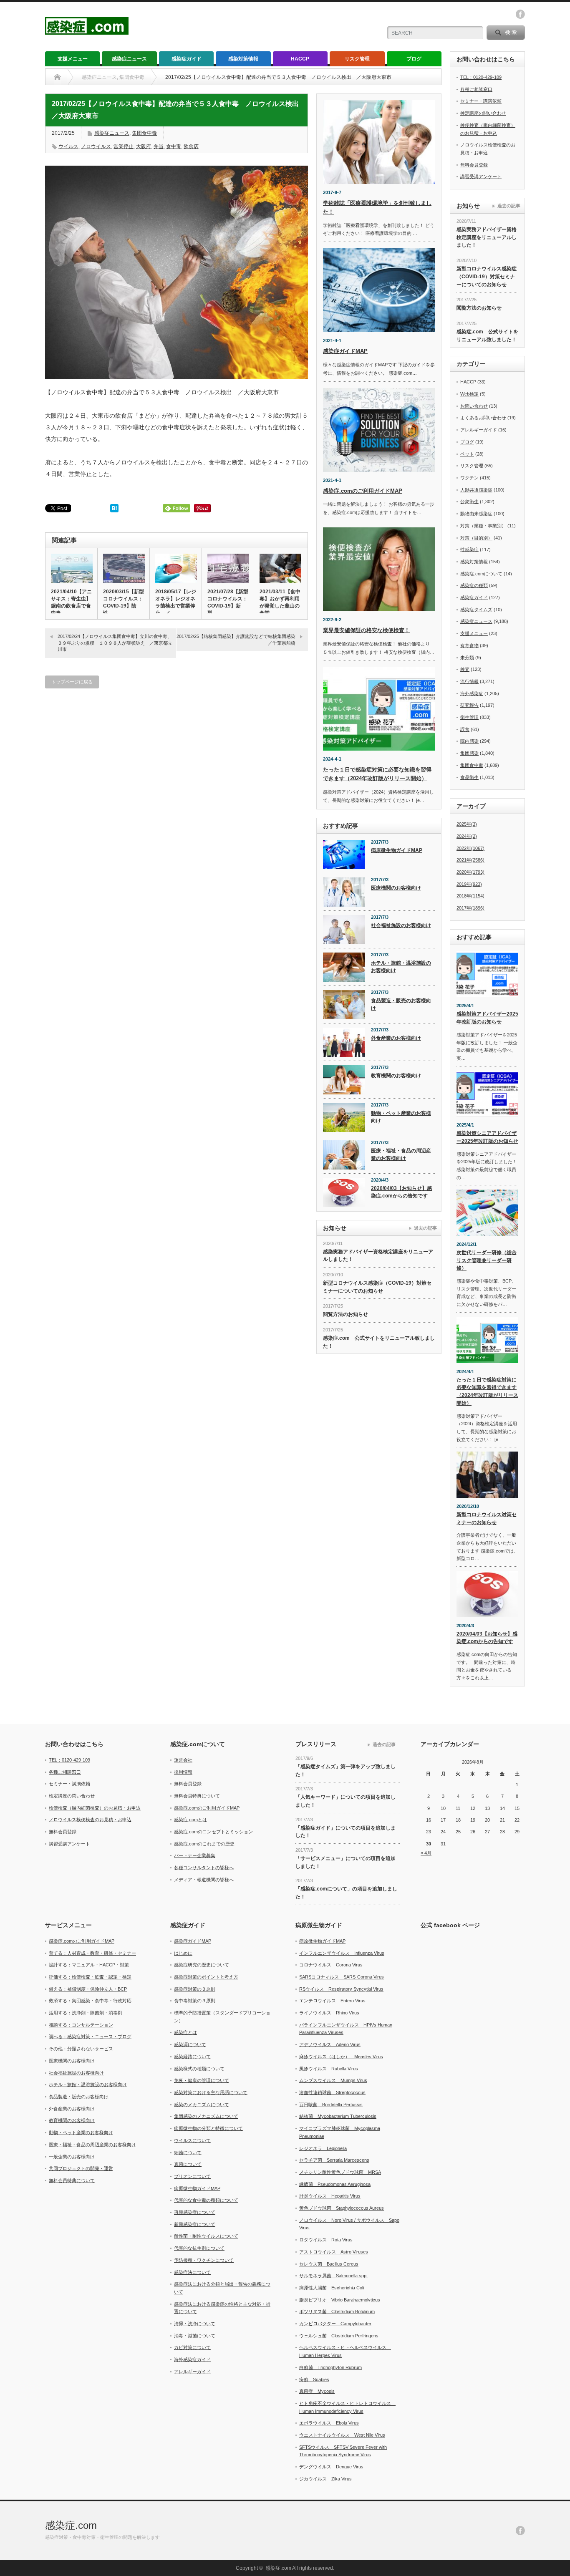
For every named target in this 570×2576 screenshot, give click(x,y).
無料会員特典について (197, 1796)
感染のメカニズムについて (202, 2105)
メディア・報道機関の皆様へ (204, 1880)
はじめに (183, 1953)
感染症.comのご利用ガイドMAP (363, 491)
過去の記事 (425, 1228)
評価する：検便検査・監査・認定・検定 (90, 1977)
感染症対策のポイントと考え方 (206, 1977)
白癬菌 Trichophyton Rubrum (330, 2367)
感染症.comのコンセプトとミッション (213, 1832)
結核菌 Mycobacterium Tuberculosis (338, 2116)
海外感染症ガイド (192, 2359)
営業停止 (124, 146)
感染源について (190, 2044)
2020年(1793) (470, 872)
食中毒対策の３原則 (195, 2001)
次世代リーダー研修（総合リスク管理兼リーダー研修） (487, 1260)
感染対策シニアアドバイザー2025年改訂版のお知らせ (487, 1137)
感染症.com (71, 2525)
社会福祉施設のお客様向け (401, 925)
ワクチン (469, 478)
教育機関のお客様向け (396, 1076)
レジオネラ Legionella (323, 2148)
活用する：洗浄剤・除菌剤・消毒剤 (86, 2013)
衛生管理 (469, 717)
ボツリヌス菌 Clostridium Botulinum (337, 2311)
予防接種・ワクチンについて (204, 2260)
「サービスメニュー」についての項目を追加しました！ (346, 1862)
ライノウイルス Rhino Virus (329, 2013)
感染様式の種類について (199, 2069)
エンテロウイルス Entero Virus (332, 2001)
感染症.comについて (481, 574)
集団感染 (469, 753)
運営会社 (183, 1760)
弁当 (159, 146)
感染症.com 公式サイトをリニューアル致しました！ (379, 1342)
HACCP (300, 59)
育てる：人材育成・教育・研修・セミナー (92, 1953)
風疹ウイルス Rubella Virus (329, 2069)
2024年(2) (467, 836)
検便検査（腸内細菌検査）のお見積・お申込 (95, 1808)
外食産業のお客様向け (396, 1038)
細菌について (188, 2153)
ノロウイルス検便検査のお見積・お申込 (90, 1820)
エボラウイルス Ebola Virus (329, 2423)
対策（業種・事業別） (483, 526)
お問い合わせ (474, 406)
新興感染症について (195, 2224)
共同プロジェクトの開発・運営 (81, 2168)
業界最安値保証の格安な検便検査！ (366, 630)
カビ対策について (192, 2347)
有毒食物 (469, 645)
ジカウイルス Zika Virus (325, 2479)
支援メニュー (73, 59)
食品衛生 (469, 777)
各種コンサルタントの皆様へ (204, 1868)
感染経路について (192, 2057)
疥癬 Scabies (314, 2379)
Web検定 (469, 394)
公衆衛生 (469, 502)
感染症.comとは (190, 1820)
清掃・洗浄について (195, 2324)
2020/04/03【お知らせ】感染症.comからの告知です (401, 1192)
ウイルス (68, 146)
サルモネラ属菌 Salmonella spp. (333, 2276)
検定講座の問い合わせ (483, 113)
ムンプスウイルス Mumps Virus (333, 2080)
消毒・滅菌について (195, 2336)
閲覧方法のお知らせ (346, 1314)
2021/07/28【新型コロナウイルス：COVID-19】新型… (228, 602)
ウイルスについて (192, 2140)
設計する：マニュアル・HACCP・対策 (89, 1965)
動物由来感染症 (476, 514)
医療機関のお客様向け (396, 888)
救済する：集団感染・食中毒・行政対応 (90, 2001)
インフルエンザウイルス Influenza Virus (342, 1953)
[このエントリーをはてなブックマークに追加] (114, 510)
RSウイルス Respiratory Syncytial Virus (341, 1989)
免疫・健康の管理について (202, 2080)
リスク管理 (357, 59)
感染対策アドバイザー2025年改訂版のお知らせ (487, 1018)
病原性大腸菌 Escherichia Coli (332, 2288)
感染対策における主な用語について (211, 2092)
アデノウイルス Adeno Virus (330, 2044)
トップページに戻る (72, 682)
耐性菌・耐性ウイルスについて (206, 2236)
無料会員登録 (474, 165)
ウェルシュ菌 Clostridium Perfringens (339, 2336)
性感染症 (469, 549)
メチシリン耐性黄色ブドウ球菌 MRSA (340, 2172)
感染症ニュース (129, 59)
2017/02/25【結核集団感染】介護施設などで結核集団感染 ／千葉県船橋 (238, 639)
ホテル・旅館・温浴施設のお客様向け (401, 967)
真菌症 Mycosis (317, 2391)
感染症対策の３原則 (195, 1989)
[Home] (57, 77)
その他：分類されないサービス (81, 2049)
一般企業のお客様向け (72, 2157)
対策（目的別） (476, 538)
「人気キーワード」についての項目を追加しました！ (346, 1801)
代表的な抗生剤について (199, 2248)
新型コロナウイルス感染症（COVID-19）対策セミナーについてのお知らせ (377, 1287)
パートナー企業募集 (195, 1855)
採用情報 (183, 1772)
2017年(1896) (470, 908)
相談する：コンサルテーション (81, 2025)
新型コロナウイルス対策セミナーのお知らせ (487, 1519)
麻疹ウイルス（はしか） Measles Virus (341, 2057)
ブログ (414, 59)
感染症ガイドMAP (345, 351)
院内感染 (469, 741)
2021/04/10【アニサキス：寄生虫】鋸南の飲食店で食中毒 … (71, 602)
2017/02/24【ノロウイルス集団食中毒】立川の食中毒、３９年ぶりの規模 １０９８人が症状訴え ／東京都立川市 (115, 643)
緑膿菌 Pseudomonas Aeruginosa (335, 2184)
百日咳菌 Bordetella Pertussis (331, 2105)
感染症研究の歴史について (202, 1965)
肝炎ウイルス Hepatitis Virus (330, 2196)
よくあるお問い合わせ (483, 418)
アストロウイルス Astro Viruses (334, 2252)
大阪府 (144, 146)
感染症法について (192, 2272)
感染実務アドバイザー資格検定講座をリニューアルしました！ (378, 1256)
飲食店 (191, 146)
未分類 (467, 658)
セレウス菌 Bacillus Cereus (329, 2264)
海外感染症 (472, 693)
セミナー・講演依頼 (481, 101)
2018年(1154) (470, 896)
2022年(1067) (470, 848)
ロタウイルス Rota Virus (326, 2240)
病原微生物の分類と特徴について (208, 2128)
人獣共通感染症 (476, 490)
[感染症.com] (87, 31)
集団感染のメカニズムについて (206, 2116)
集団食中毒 (144, 133)
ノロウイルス (96, 146)
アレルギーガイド (479, 430)
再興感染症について (195, 2212)
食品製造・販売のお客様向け (401, 1004)
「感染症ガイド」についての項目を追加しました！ (346, 1832)
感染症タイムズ (476, 610)
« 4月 (426, 1853)
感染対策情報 (243, 59)
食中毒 (174, 146)
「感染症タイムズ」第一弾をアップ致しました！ (346, 1771)
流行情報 (469, 681)
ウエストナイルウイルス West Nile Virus (342, 2435)
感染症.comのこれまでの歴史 (204, 1844)
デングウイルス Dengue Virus (331, 2467)
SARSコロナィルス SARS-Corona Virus (342, 1977)
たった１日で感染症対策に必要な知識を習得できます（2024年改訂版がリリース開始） (487, 1391)
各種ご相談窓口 (476, 89)
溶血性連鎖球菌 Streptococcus (332, 2092)
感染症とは (185, 2032)
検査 (465, 669)
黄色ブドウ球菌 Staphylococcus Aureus (342, 2208)
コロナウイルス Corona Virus (331, 1965)
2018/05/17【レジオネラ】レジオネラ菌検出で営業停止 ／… (176, 602)
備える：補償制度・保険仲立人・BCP (88, 1989)
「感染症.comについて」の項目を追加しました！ (346, 1893)
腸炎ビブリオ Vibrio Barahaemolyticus (340, 2300)
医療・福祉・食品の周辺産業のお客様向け (401, 1155)
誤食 (465, 729)
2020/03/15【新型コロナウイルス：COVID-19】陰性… (124, 602)
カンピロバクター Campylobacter (335, 2324)
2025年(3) (467, 824)
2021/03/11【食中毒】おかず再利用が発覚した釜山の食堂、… (280, 602)
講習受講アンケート (481, 176)
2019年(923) (469, 884)
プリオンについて (192, 2176)
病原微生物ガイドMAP (397, 850)
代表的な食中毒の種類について (206, 2200)
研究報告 (469, 705)
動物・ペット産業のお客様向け (401, 1117)
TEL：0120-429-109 (481, 77)
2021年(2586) (470, 860)
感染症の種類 (474, 585)
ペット (467, 454)
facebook (520, 14)
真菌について (188, 2164)
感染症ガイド (187, 59)
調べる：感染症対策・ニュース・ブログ (90, 2037)
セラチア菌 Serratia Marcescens (334, 2160)
